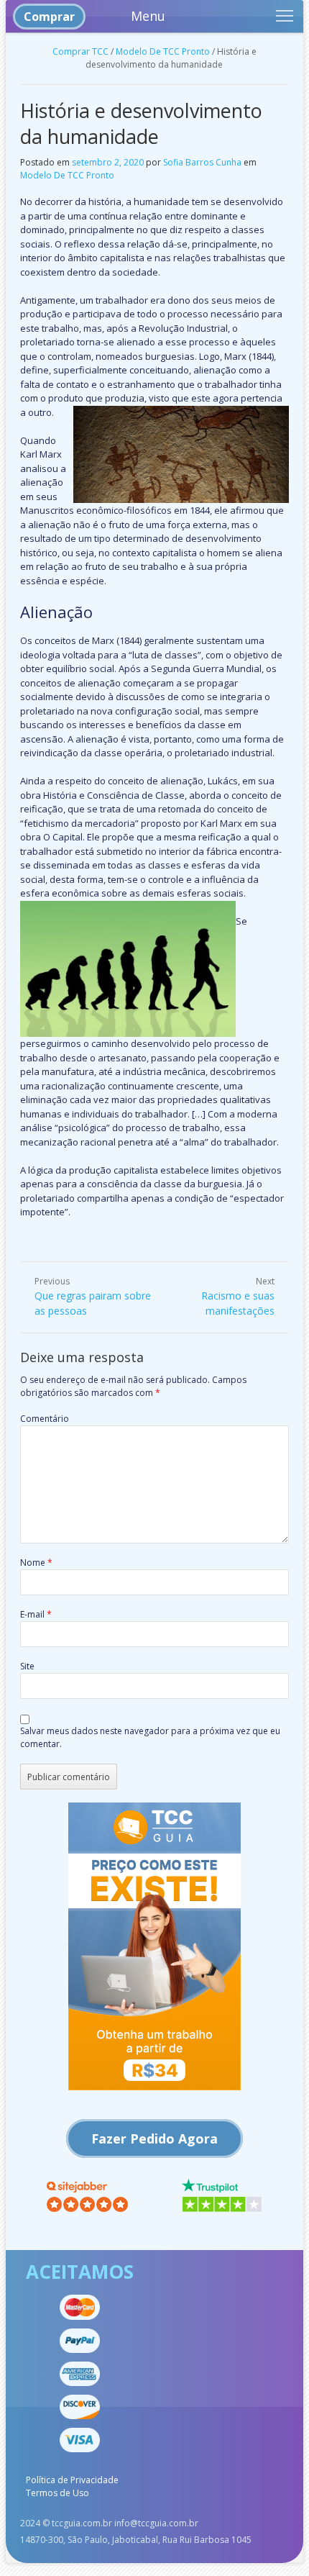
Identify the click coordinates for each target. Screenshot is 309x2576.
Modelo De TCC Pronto (163, 51)
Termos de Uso (57, 2493)
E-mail (36, 1614)
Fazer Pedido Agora (154, 2139)
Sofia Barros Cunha (202, 162)
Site (27, 1666)
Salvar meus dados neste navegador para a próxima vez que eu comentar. (150, 1737)
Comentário (45, 1419)
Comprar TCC (80, 51)
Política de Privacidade (72, 2480)
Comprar (49, 17)
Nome (36, 1563)
